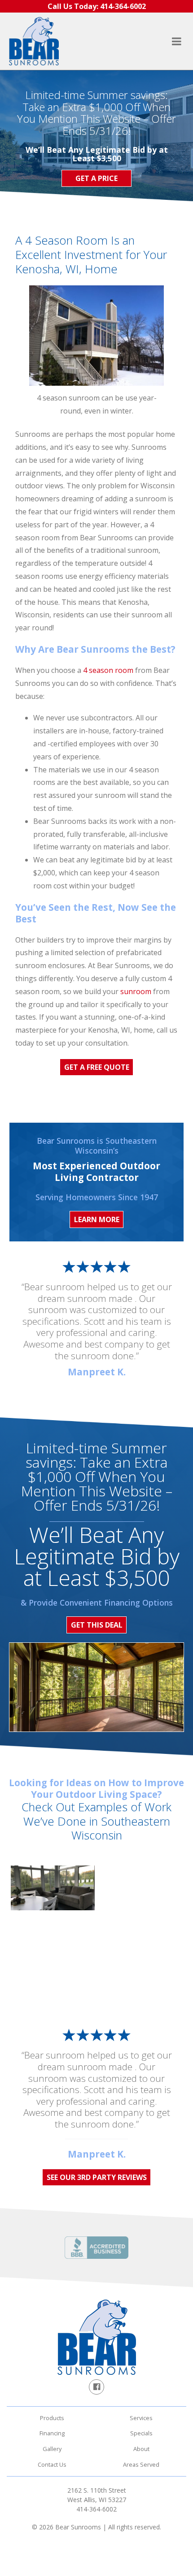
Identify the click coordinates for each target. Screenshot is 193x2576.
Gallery (52, 2449)
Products (52, 2418)
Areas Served (141, 2464)
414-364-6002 (96, 2509)
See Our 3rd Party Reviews (97, 2177)
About (141, 2449)
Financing (52, 2433)
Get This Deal (97, 1625)
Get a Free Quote (97, 1067)
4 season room (108, 670)
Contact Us (52, 2464)
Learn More (97, 1219)
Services (141, 2418)
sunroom (136, 991)
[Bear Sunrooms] (34, 41)
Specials (141, 2433)
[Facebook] (96, 2387)
